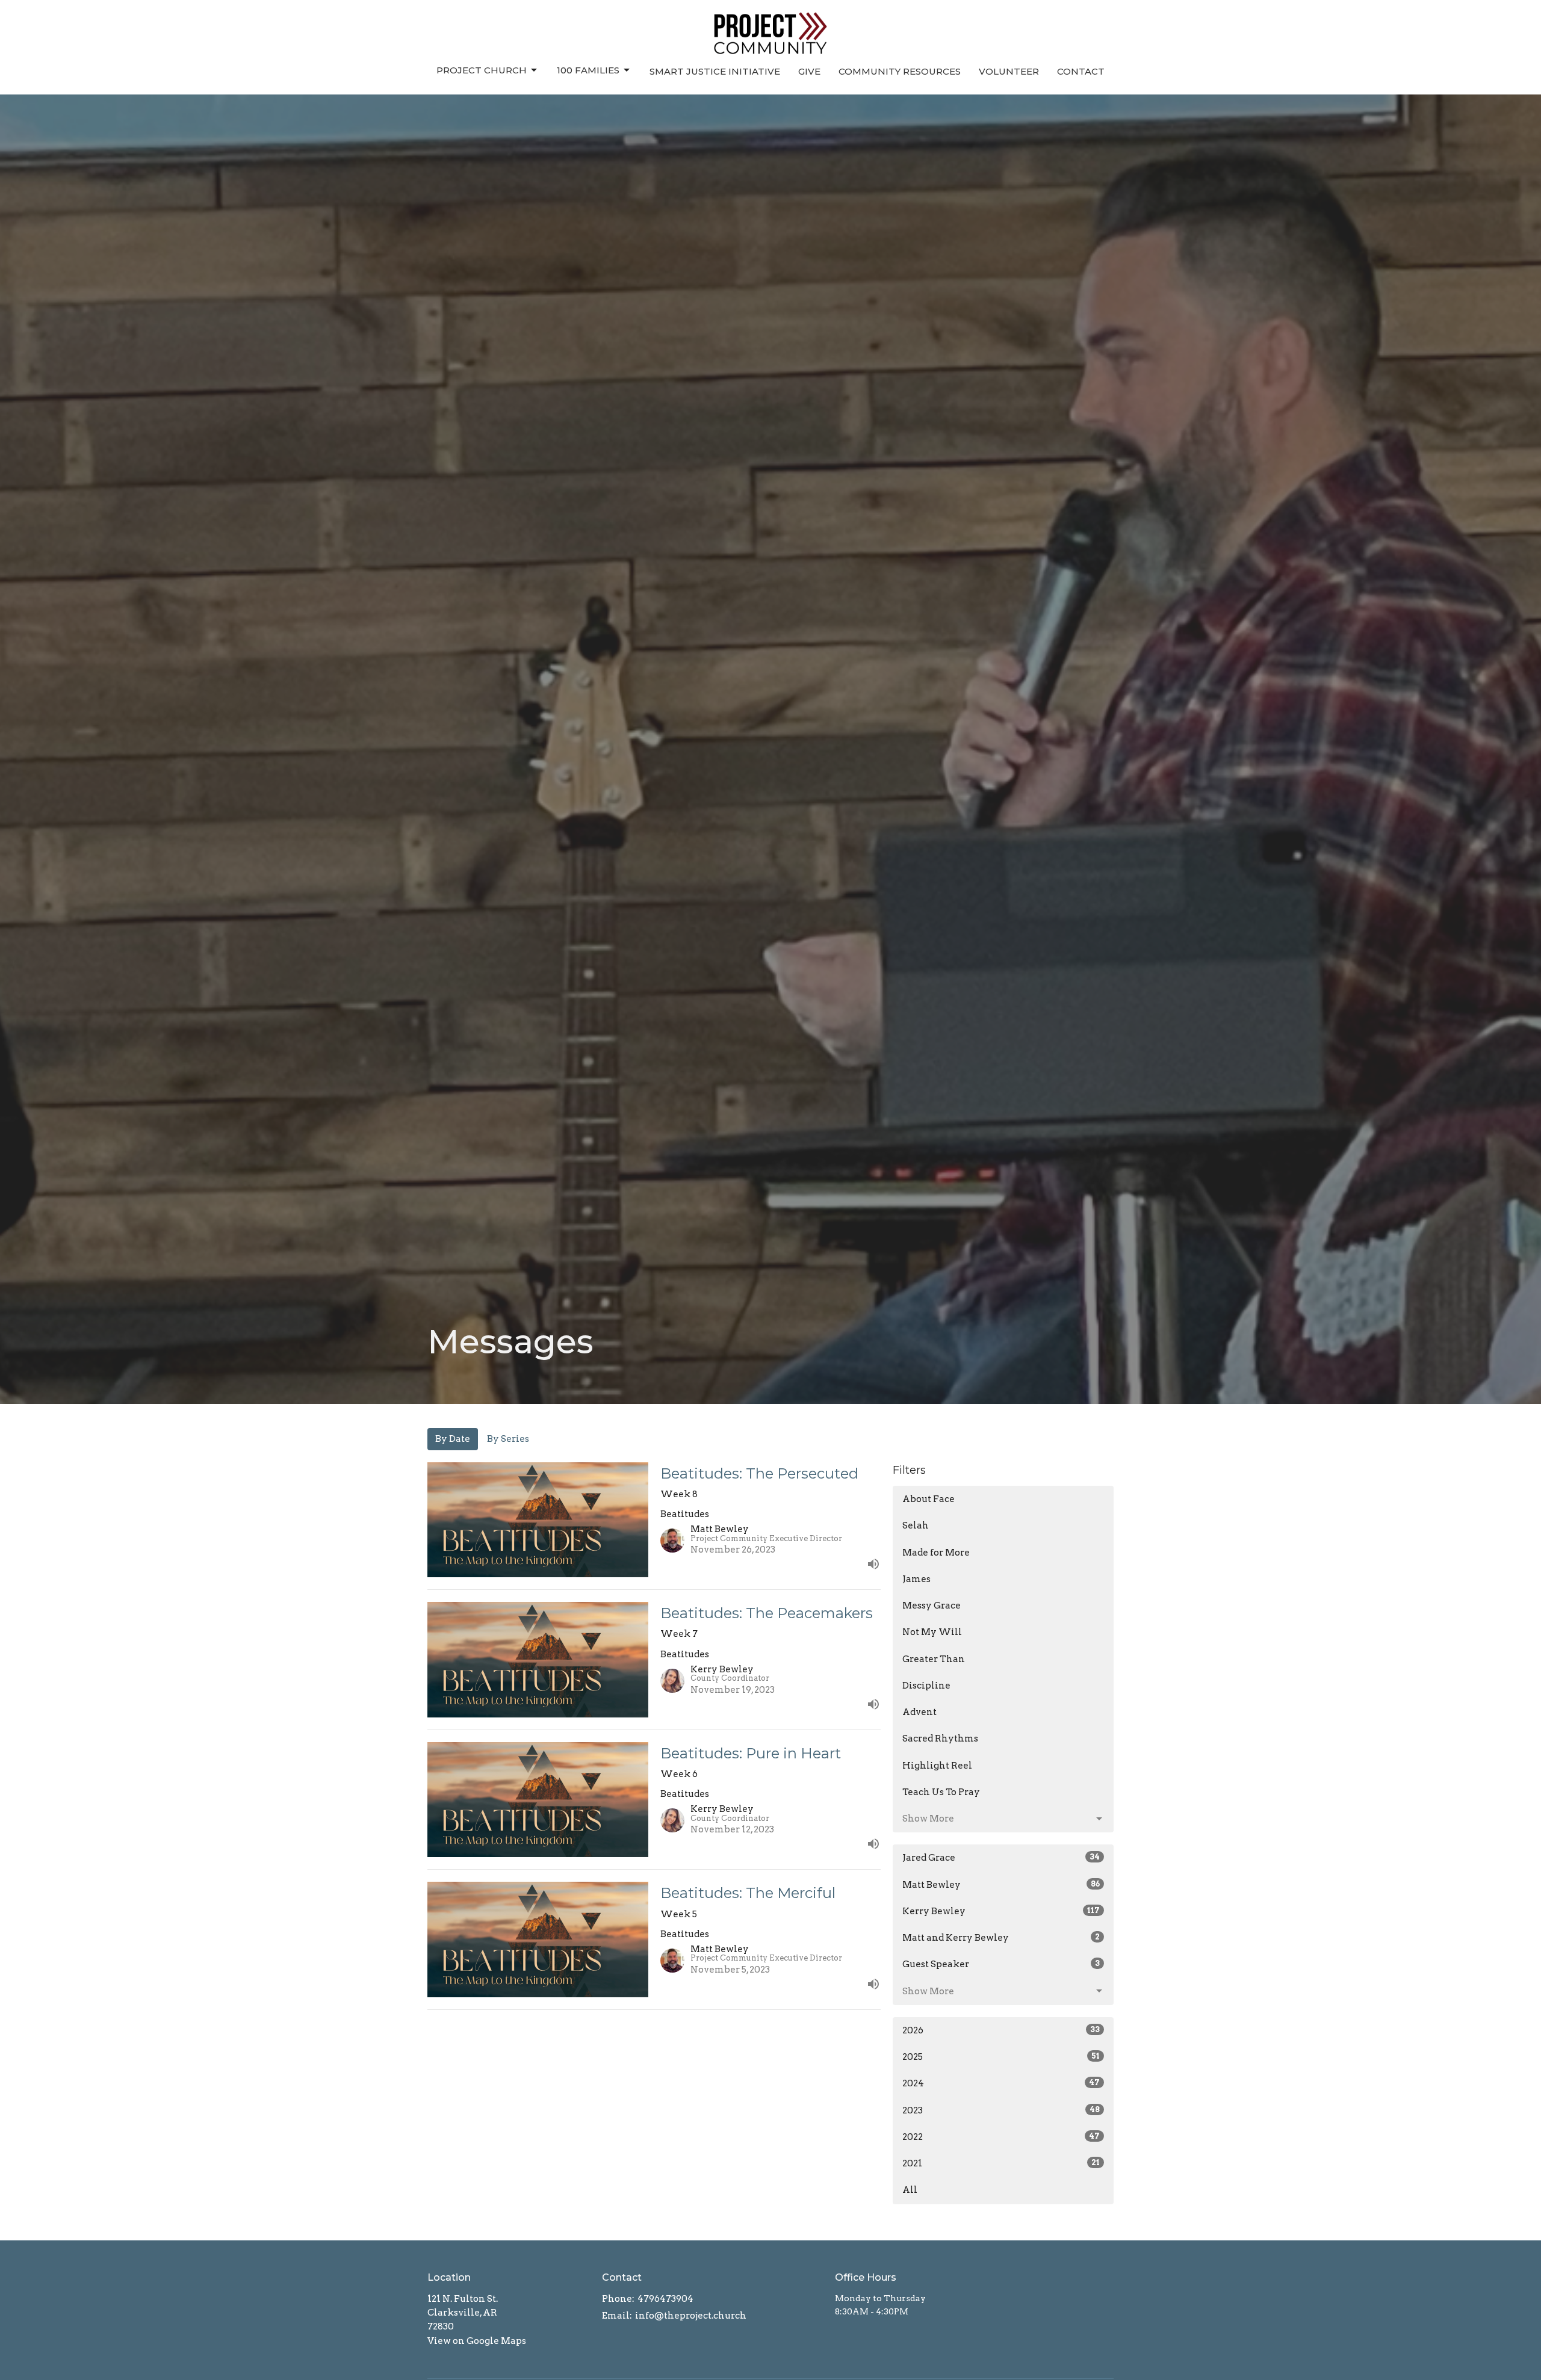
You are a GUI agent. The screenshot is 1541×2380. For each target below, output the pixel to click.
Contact (1081, 71)
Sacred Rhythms (940, 1739)
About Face (929, 1499)
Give (809, 71)
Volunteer (1009, 71)
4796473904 (665, 2299)
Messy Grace (932, 1606)
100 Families (588, 70)
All (910, 2190)
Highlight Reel (937, 1766)
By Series (508, 1439)
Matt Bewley (1001, 1885)
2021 (1001, 2163)
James (916, 1579)
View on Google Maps (477, 2341)
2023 (1001, 2110)
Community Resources (900, 71)
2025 (1001, 2057)
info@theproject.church (691, 2316)
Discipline (926, 1686)
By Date (453, 1439)
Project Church (482, 70)
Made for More (936, 1553)
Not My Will (932, 1632)
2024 (1001, 2083)
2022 (1001, 2137)
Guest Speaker (1001, 1964)
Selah (916, 1525)
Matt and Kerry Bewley (1001, 1938)
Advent (919, 1712)
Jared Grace (1001, 1858)
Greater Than (934, 1659)
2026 (1001, 2030)
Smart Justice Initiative (715, 71)
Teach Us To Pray (941, 1792)
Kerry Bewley (1001, 1911)
